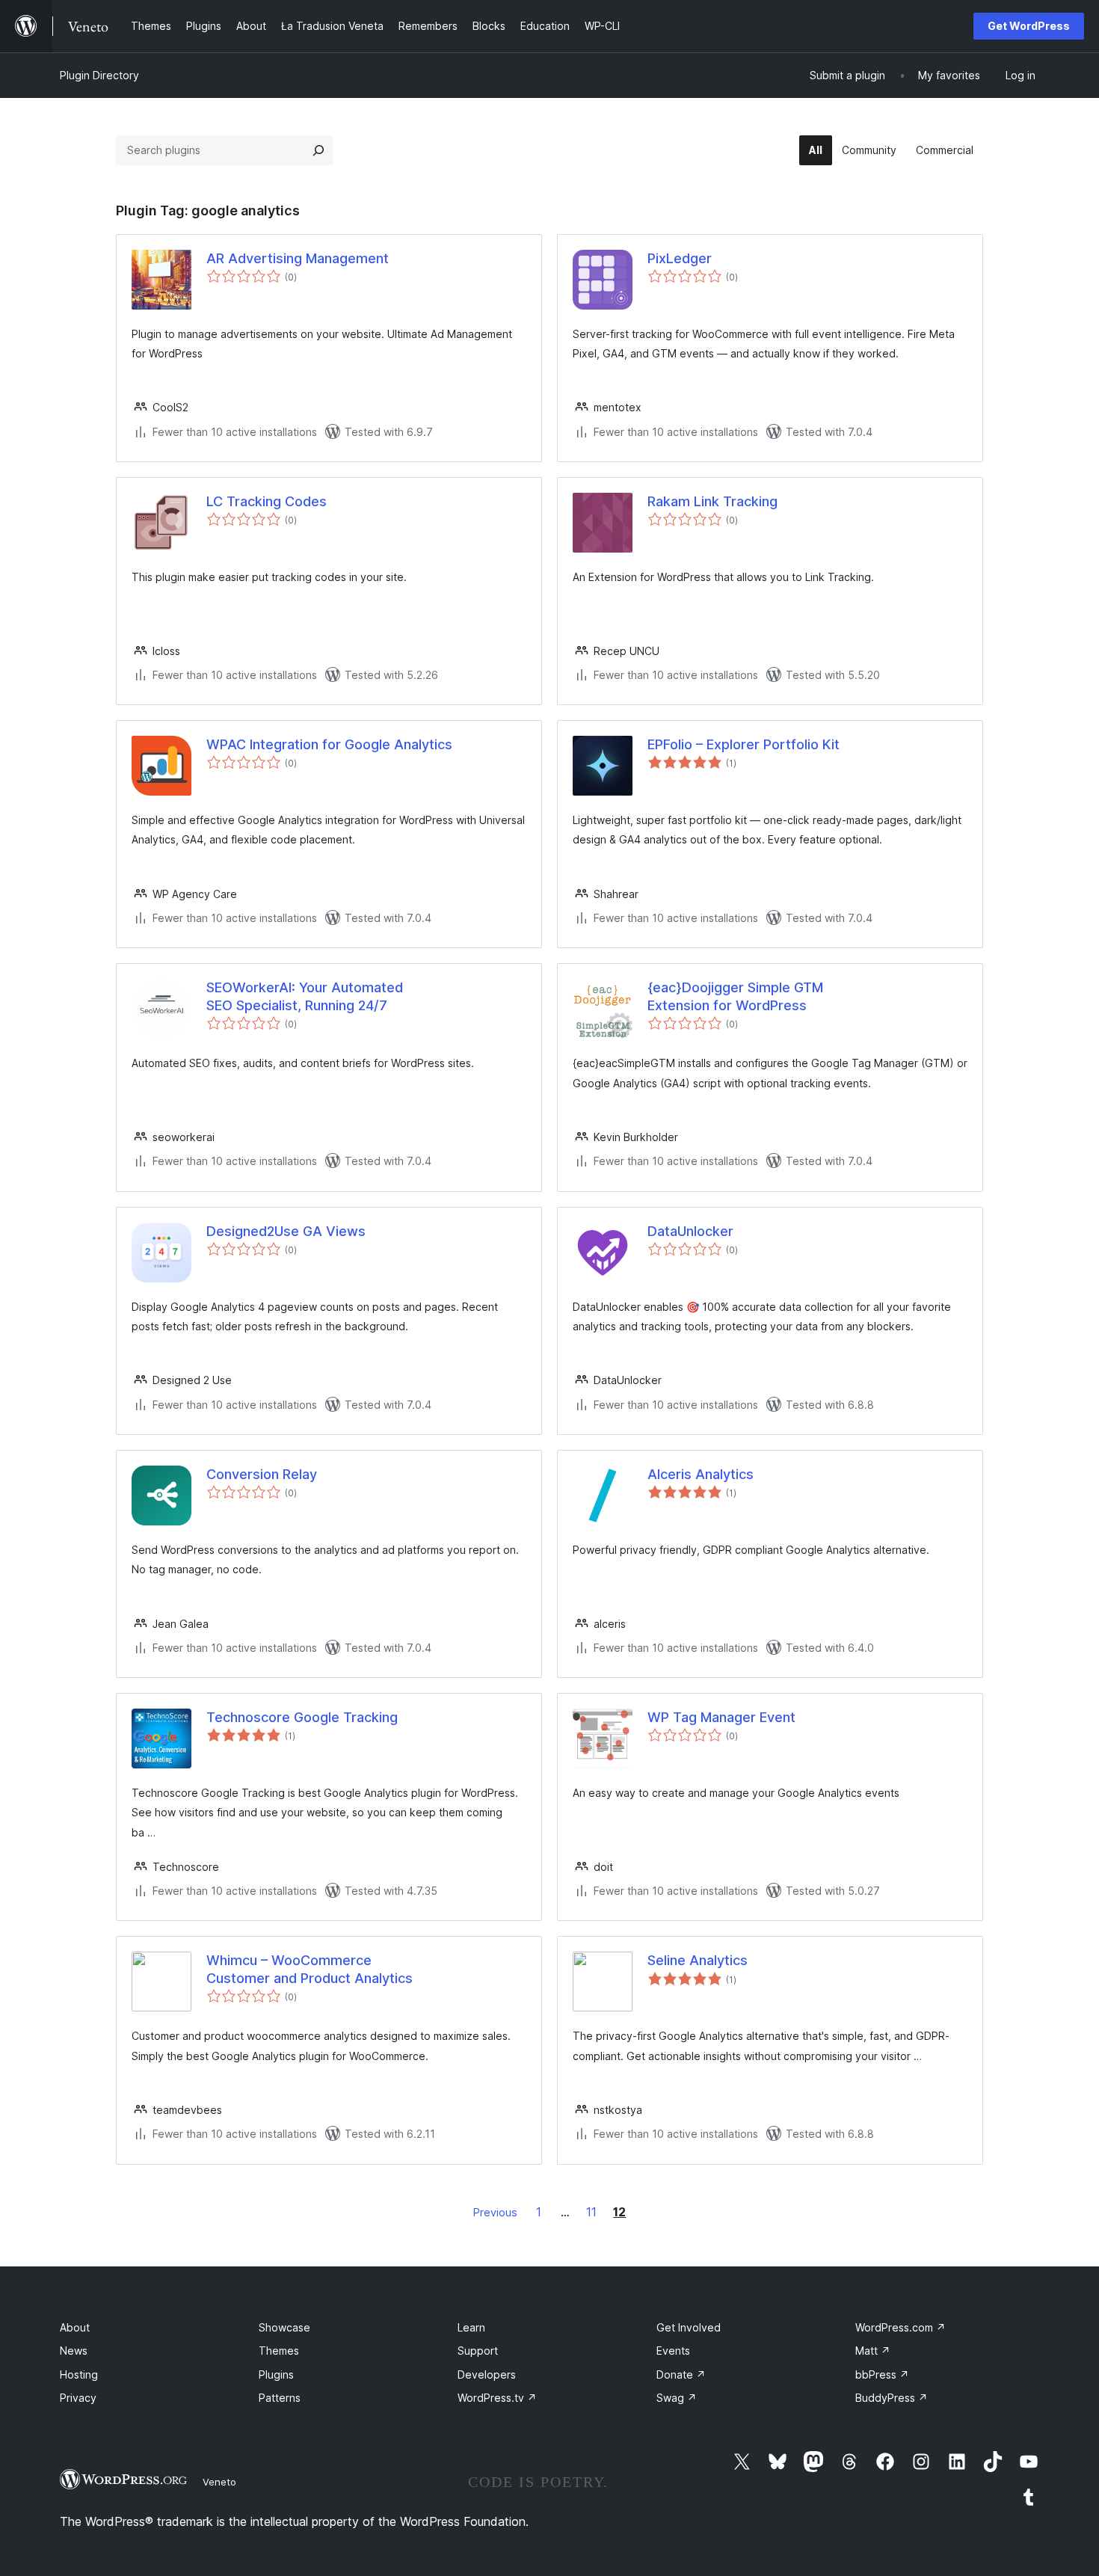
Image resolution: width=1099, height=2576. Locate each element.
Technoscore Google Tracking (302, 1717)
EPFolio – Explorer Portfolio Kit (744, 744)
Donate (681, 2374)
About (75, 2327)
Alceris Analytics (701, 1474)
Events (673, 2351)
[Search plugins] (318, 150)
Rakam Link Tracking (712, 501)
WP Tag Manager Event (721, 1717)
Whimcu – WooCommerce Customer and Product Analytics (310, 1969)
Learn (471, 2327)
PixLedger (680, 258)
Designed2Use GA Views (286, 1231)
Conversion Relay (262, 1474)
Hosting (79, 2374)
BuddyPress (892, 2398)
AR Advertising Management (298, 258)
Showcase (284, 2327)
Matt (873, 2351)
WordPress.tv (497, 2398)
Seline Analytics (698, 1960)
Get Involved (689, 2327)
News (74, 2351)
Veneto (219, 2482)
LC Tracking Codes (267, 501)
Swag (677, 2398)
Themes (279, 2351)
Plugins (276, 2374)
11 (591, 2212)
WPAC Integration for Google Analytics (329, 744)
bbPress (882, 2374)
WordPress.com (901, 2327)
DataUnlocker (690, 1231)
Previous (495, 2212)
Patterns (280, 2398)
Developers (487, 2374)
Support (478, 2351)
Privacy (78, 2398)
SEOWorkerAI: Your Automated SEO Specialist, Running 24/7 (305, 996)
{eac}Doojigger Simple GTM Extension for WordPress (735, 996)
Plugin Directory (99, 75)
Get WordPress (1029, 26)
